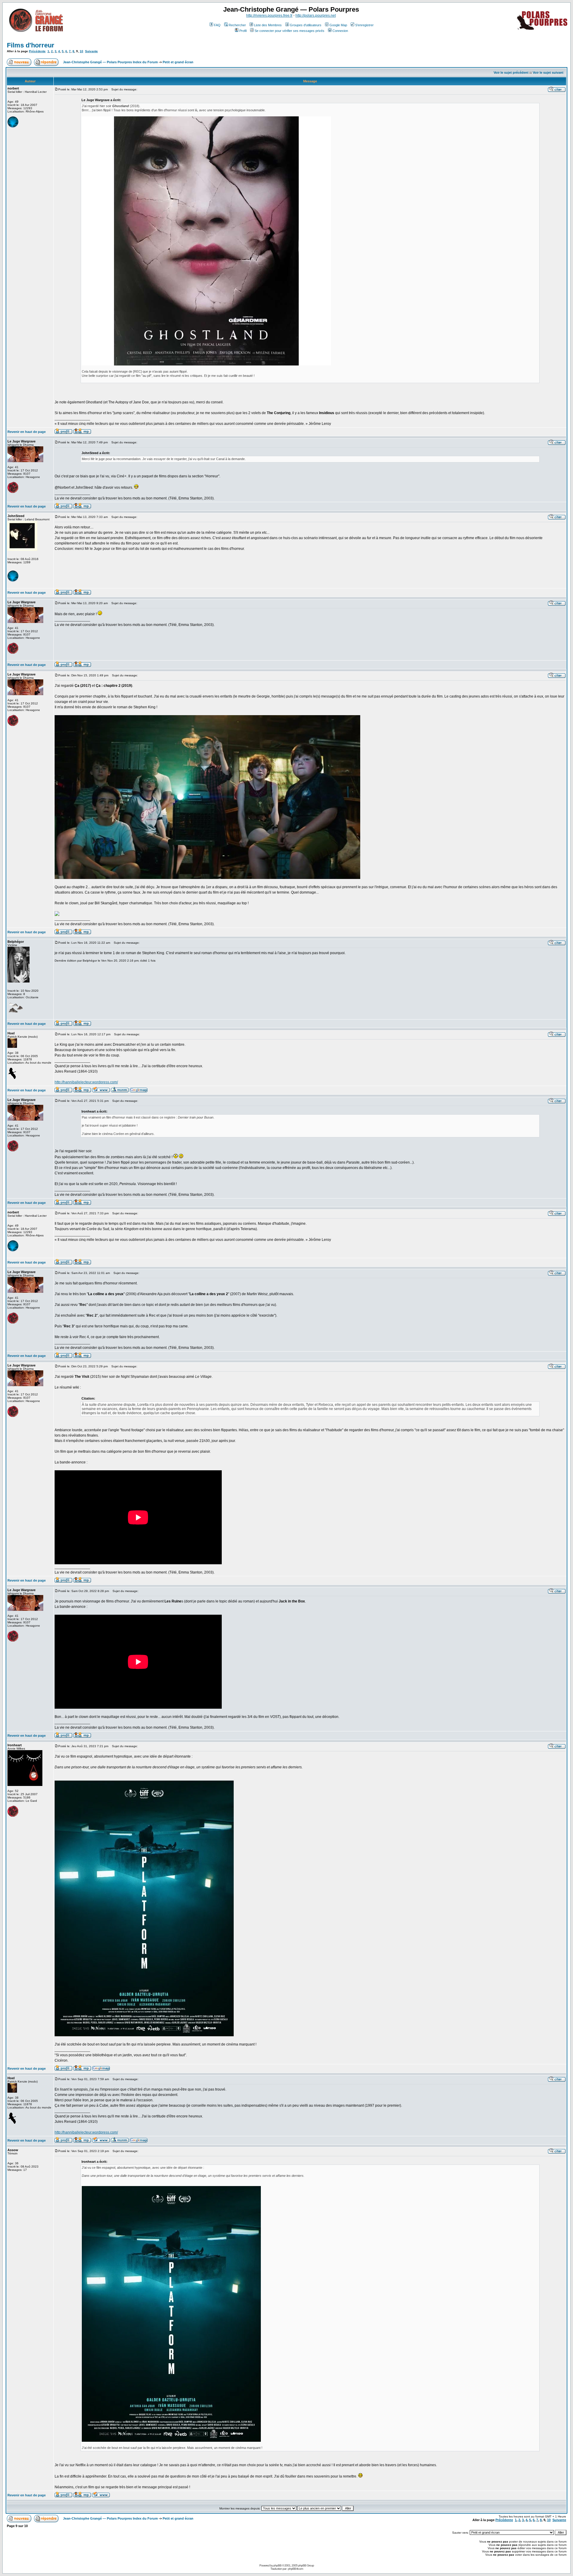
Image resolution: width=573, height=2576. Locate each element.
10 (81, 51)
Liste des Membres (268, 25)
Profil (243, 31)
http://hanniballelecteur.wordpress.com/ (86, 1082)
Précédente (37, 51)
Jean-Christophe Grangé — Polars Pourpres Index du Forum (110, 62)
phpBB (277, 2565)
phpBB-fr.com (295, 2569)
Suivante (91, 51)
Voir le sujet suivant (548, 73)
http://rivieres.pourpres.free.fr (269, 16)
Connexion (340, 31)
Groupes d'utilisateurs (306, 25)
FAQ (217, 25)
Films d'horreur (31, 45)
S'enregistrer (364, 25)
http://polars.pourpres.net (316, 16)
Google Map (338, 25)
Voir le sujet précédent (511, 73)
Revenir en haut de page (27, 432)
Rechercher (237, 25)
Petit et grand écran (178, 62)
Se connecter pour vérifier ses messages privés (289, 31)
